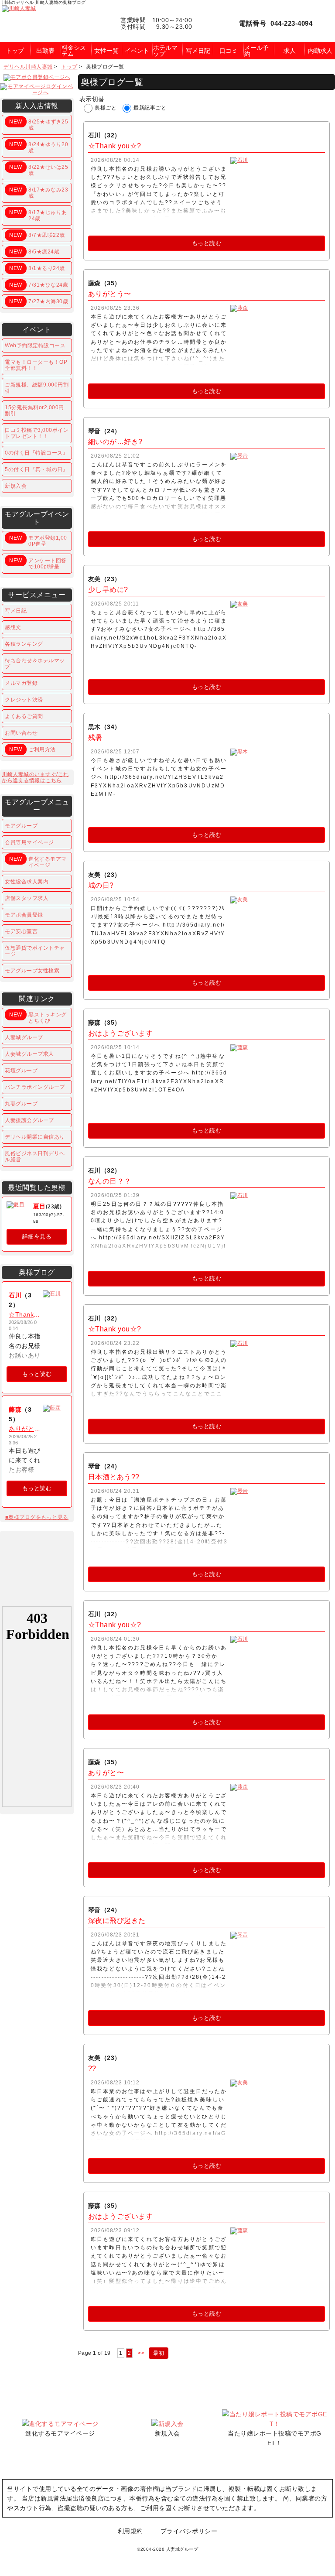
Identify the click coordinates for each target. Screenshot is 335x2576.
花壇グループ (21, 1071)
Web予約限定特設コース (35, 346)
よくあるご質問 (24, 716)
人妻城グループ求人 (29, 1054)
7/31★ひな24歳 (39, 285)
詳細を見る (37, 1237)
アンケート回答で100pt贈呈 (38, 564)
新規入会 (16, 486)
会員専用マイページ (29, 842)
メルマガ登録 (21, 683)
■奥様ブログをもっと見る (37, 1517)
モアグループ (21, 826)
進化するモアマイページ (38, 862)
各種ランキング (24, 644)
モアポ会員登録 (24, 915)
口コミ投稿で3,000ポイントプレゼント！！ (37, 433)
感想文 (13, 627)
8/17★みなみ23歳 (39, 193)
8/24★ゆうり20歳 (39, 147)
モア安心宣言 (21, 931)
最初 (159, 2353)
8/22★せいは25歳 (39, 170)
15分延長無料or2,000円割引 (34, 411)
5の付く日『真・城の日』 (36, 469)
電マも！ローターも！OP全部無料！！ (36, 365)
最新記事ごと (150, 108)
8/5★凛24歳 (34, 252)
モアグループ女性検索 (32, 971)
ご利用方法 (32, 749)
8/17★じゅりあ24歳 (38, 216)
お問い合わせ (21, 733)
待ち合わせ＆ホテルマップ (35, 664)
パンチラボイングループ (35, 1087)
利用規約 (130, 2531)
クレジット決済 (24, 700)
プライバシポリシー (189, 2531)
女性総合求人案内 (27, 882)
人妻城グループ (24, 1037)
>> (141, 2353)
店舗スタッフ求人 (27, 898)
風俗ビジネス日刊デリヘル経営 (35, 1156)
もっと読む (207, 243)
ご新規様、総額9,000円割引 (37, 388)
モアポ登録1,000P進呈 (38, 541)
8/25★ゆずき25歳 (39, 125)
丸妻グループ (21, 1104)
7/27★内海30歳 (39, 301)
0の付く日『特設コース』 (36, 453)
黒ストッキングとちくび (38, 1018)
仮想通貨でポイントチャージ (35, 951)
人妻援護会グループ (29, 1120)
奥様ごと (106, 108)
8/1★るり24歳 (37, 268)
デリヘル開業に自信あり (35, 1137)
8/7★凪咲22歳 (37, 235)
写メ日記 (16, 611)
